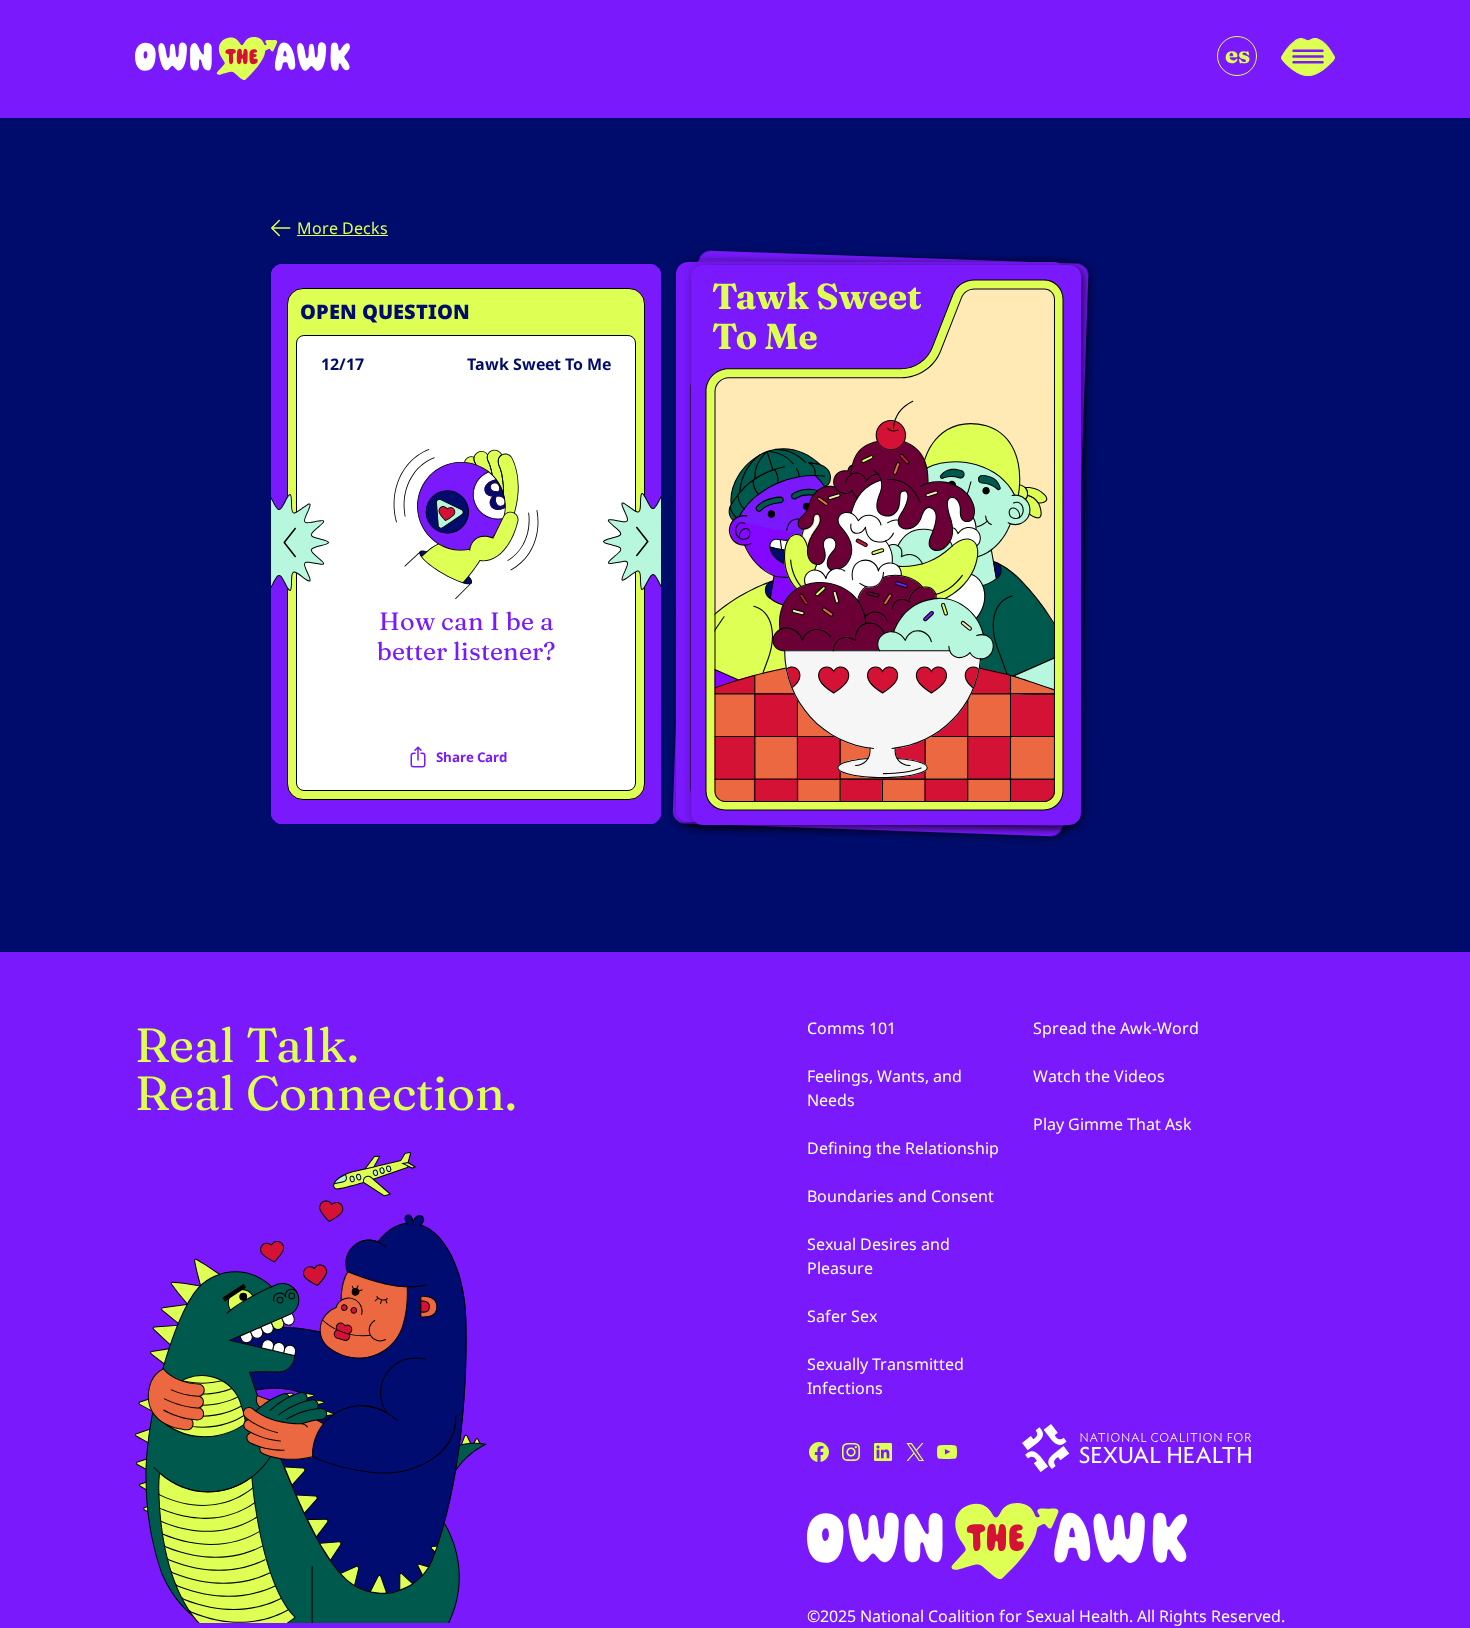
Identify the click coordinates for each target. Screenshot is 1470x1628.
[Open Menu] (1308, 59)
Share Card (471, 757)
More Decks (342, 228)
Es (1237, 54)
